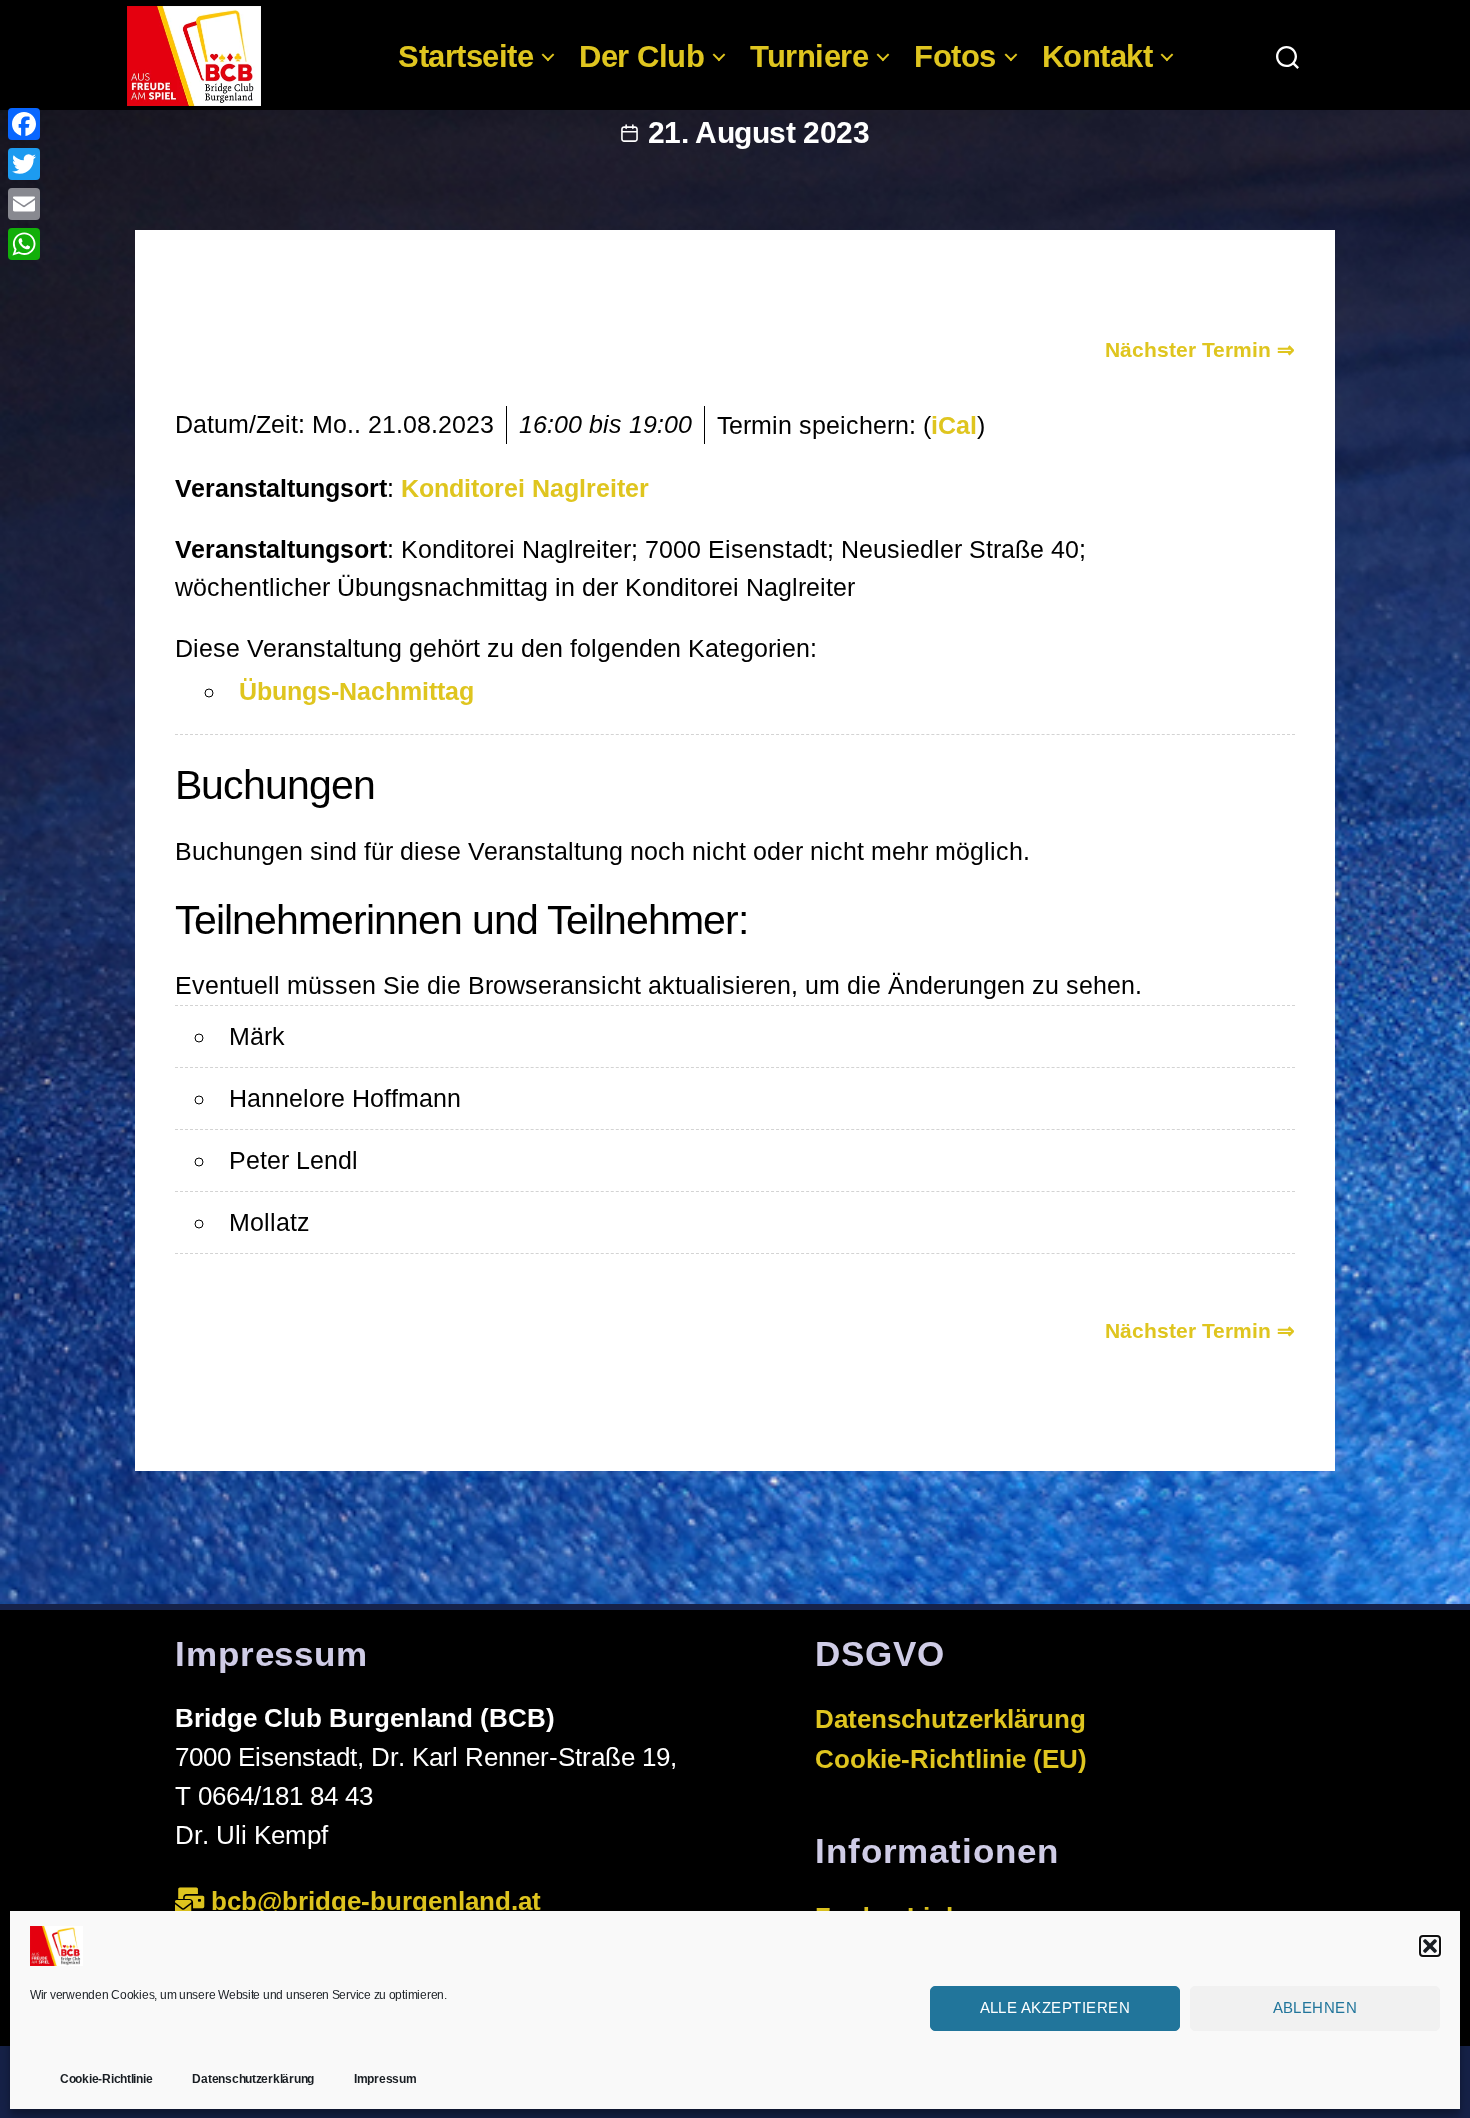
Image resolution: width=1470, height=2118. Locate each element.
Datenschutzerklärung (253, 2079)
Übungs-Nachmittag (356, 691)
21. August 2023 (759, 132)
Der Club (641, 56)
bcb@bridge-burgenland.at (379, 1901)
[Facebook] (24, 124)
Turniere (809, 56)
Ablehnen (1315, 2007)
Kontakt (1097, 56)
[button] (1430, 1946)
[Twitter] (24, 164)
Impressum (385, 2079)
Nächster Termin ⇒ (1200, 349)
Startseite (465, 56)
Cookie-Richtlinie (106, 2079)
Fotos (955, 56)
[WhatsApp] (24, 244)
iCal (954, 425)
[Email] (24, 204)
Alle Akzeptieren (1055, 2007)
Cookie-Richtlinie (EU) (951, 1759)
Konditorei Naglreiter (525, 488)
